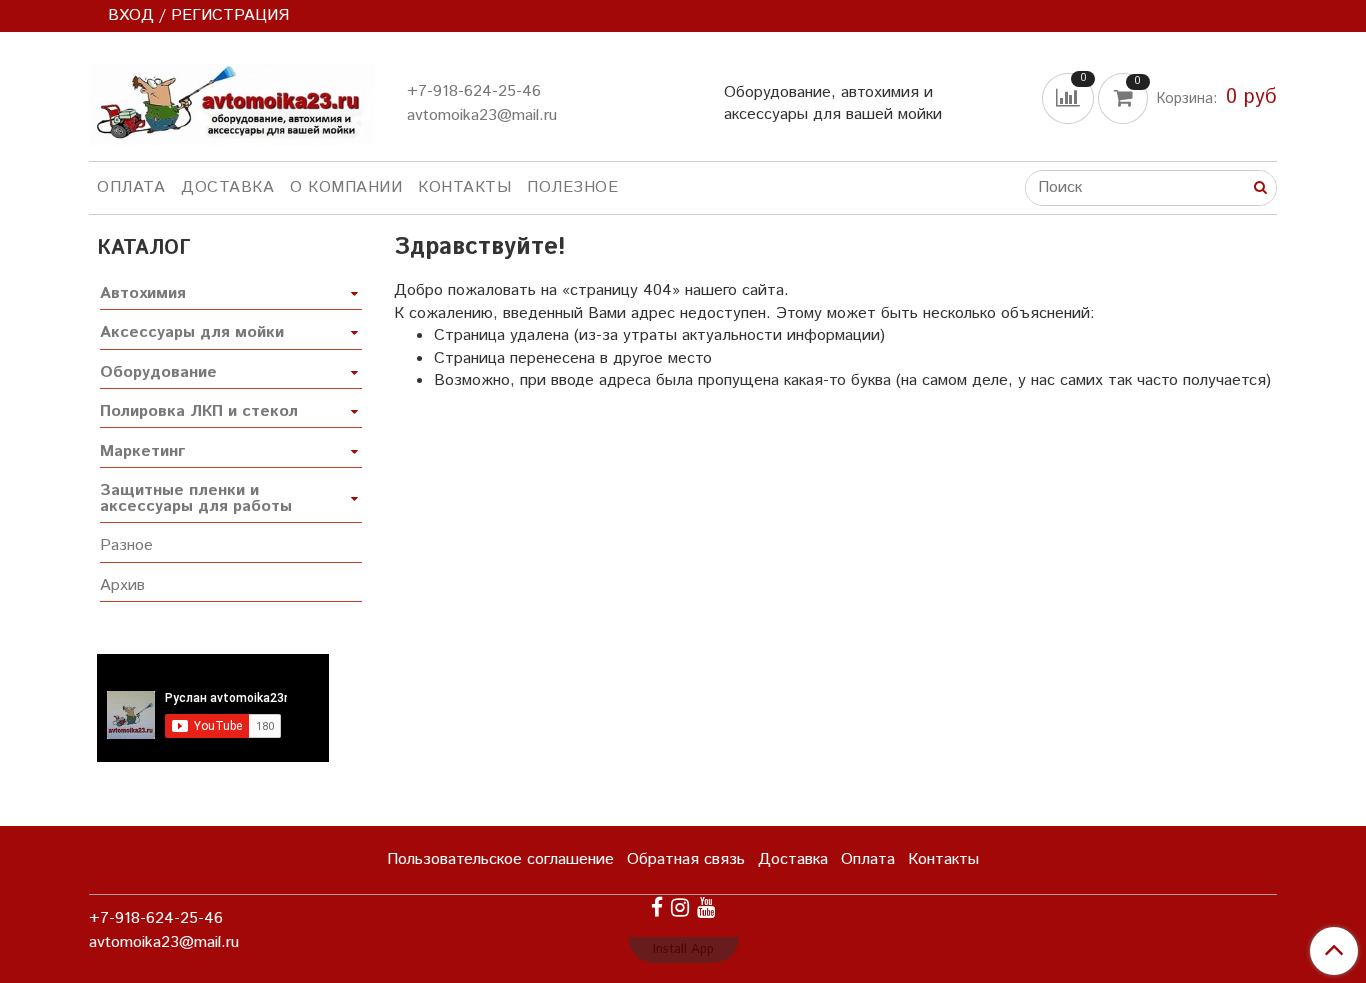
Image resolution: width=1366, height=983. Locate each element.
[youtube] (706, 908)
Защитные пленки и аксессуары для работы (196, 498)
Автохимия (143, 293)
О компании (346, 187)
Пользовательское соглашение (500, 859)
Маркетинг (142, 451)
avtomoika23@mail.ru (482, 115)
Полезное (572, 187)
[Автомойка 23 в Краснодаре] (232, 100)
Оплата (131, 187)
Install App (683, 949)
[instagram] (680, 908)
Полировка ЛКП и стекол (199, 411)
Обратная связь (686, 859)
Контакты (464, 187)
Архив (122, 585)
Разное (126, 545)
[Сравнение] (1070, 97)
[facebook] (657, 908)
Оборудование (158, 372)
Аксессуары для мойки (192, 332)
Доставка (227, 187)
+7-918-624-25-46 (474, 91)
